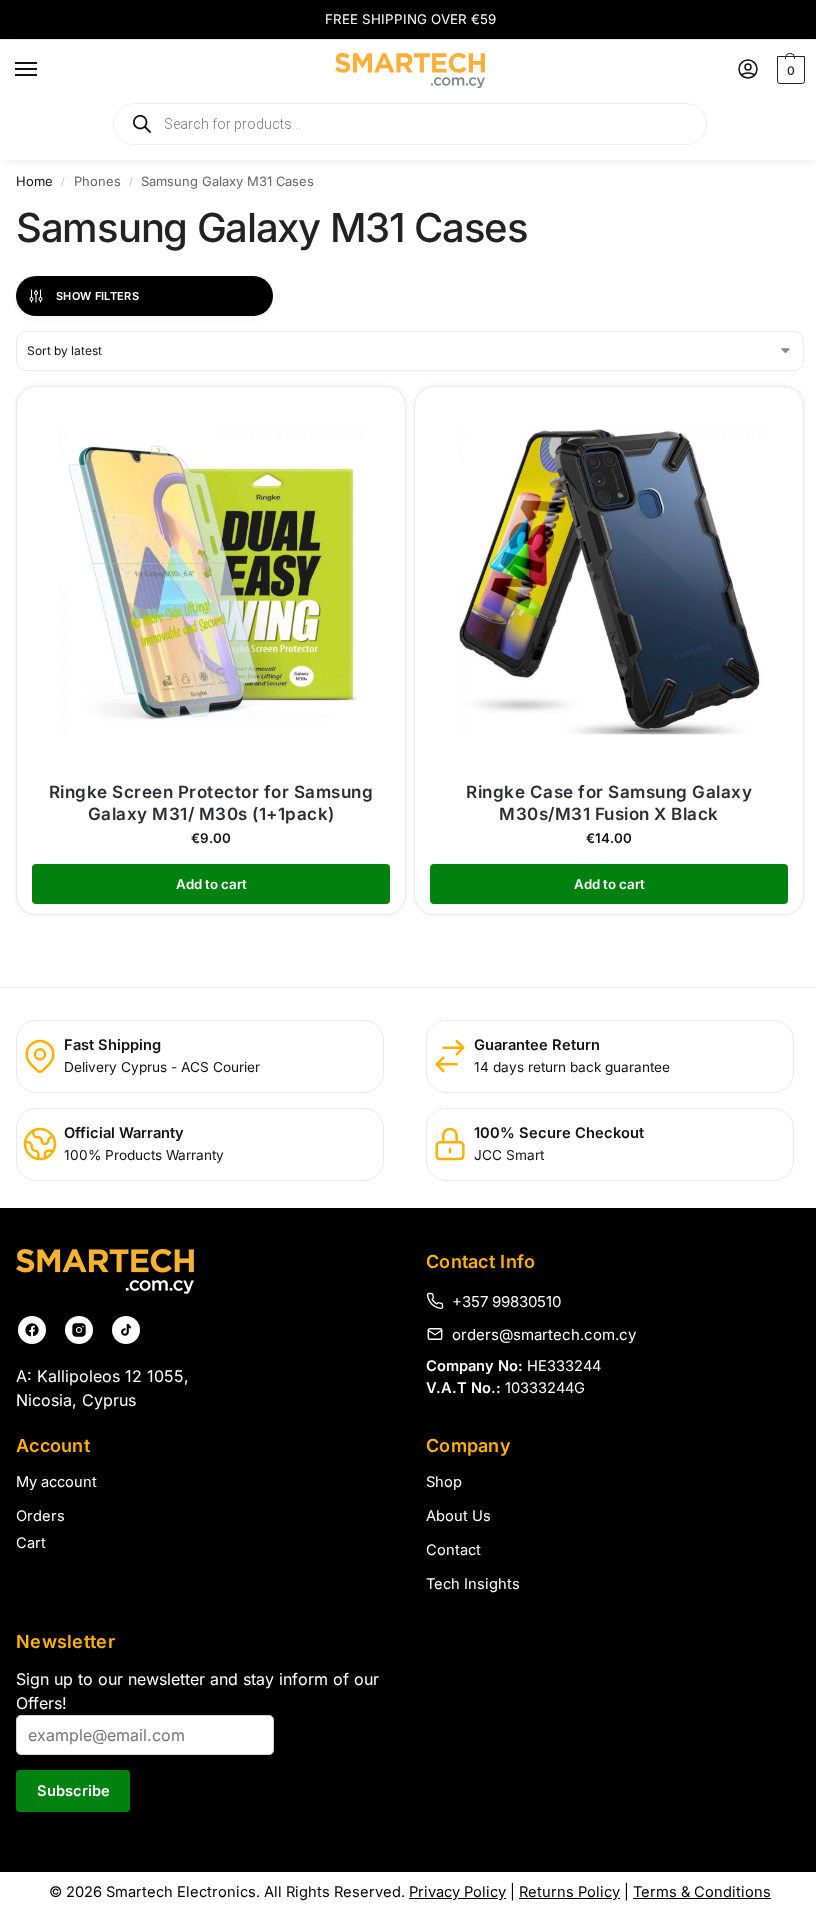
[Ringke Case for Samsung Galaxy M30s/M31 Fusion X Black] (609, 581)
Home (34, 181)
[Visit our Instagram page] (79, 1330)
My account (56, 1482)
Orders (40, 1516)
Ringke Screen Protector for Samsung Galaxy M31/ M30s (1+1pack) (211, 803)
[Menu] (45, 70)
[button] (788, 70)
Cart (31, 1543)
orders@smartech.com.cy (544, 1334)
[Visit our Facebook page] (32, 1330)
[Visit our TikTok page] (126, 1330)
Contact (453, 1550)
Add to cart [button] (211, 884)
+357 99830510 (506, 1301)
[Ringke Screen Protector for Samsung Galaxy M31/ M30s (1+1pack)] (211, 581)
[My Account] (748, 70)
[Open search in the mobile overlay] (410, 124)
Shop (444, 1482)
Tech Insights (473, 1584)
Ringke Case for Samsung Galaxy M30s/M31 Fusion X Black (609, 803)
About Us (458, 1516)
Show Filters (97, 296)
